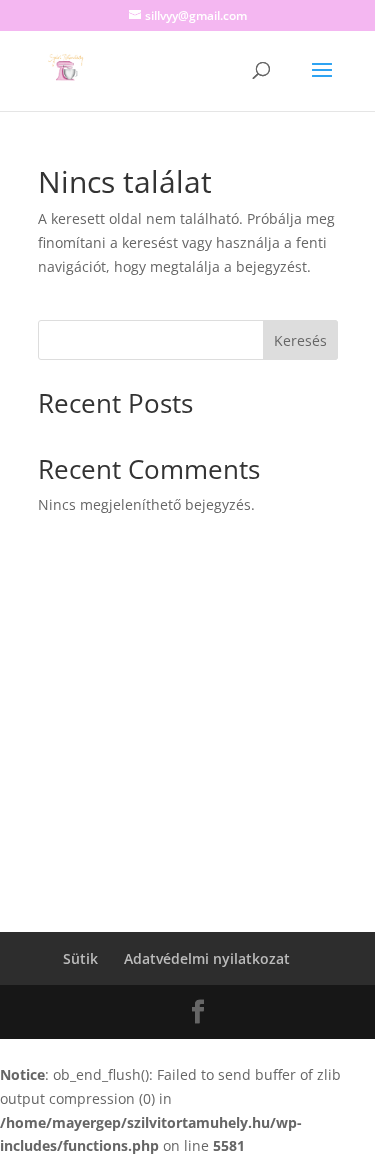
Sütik (80, 958)
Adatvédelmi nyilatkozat (207, 958)
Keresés (300, 340)
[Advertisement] (187, 754)
